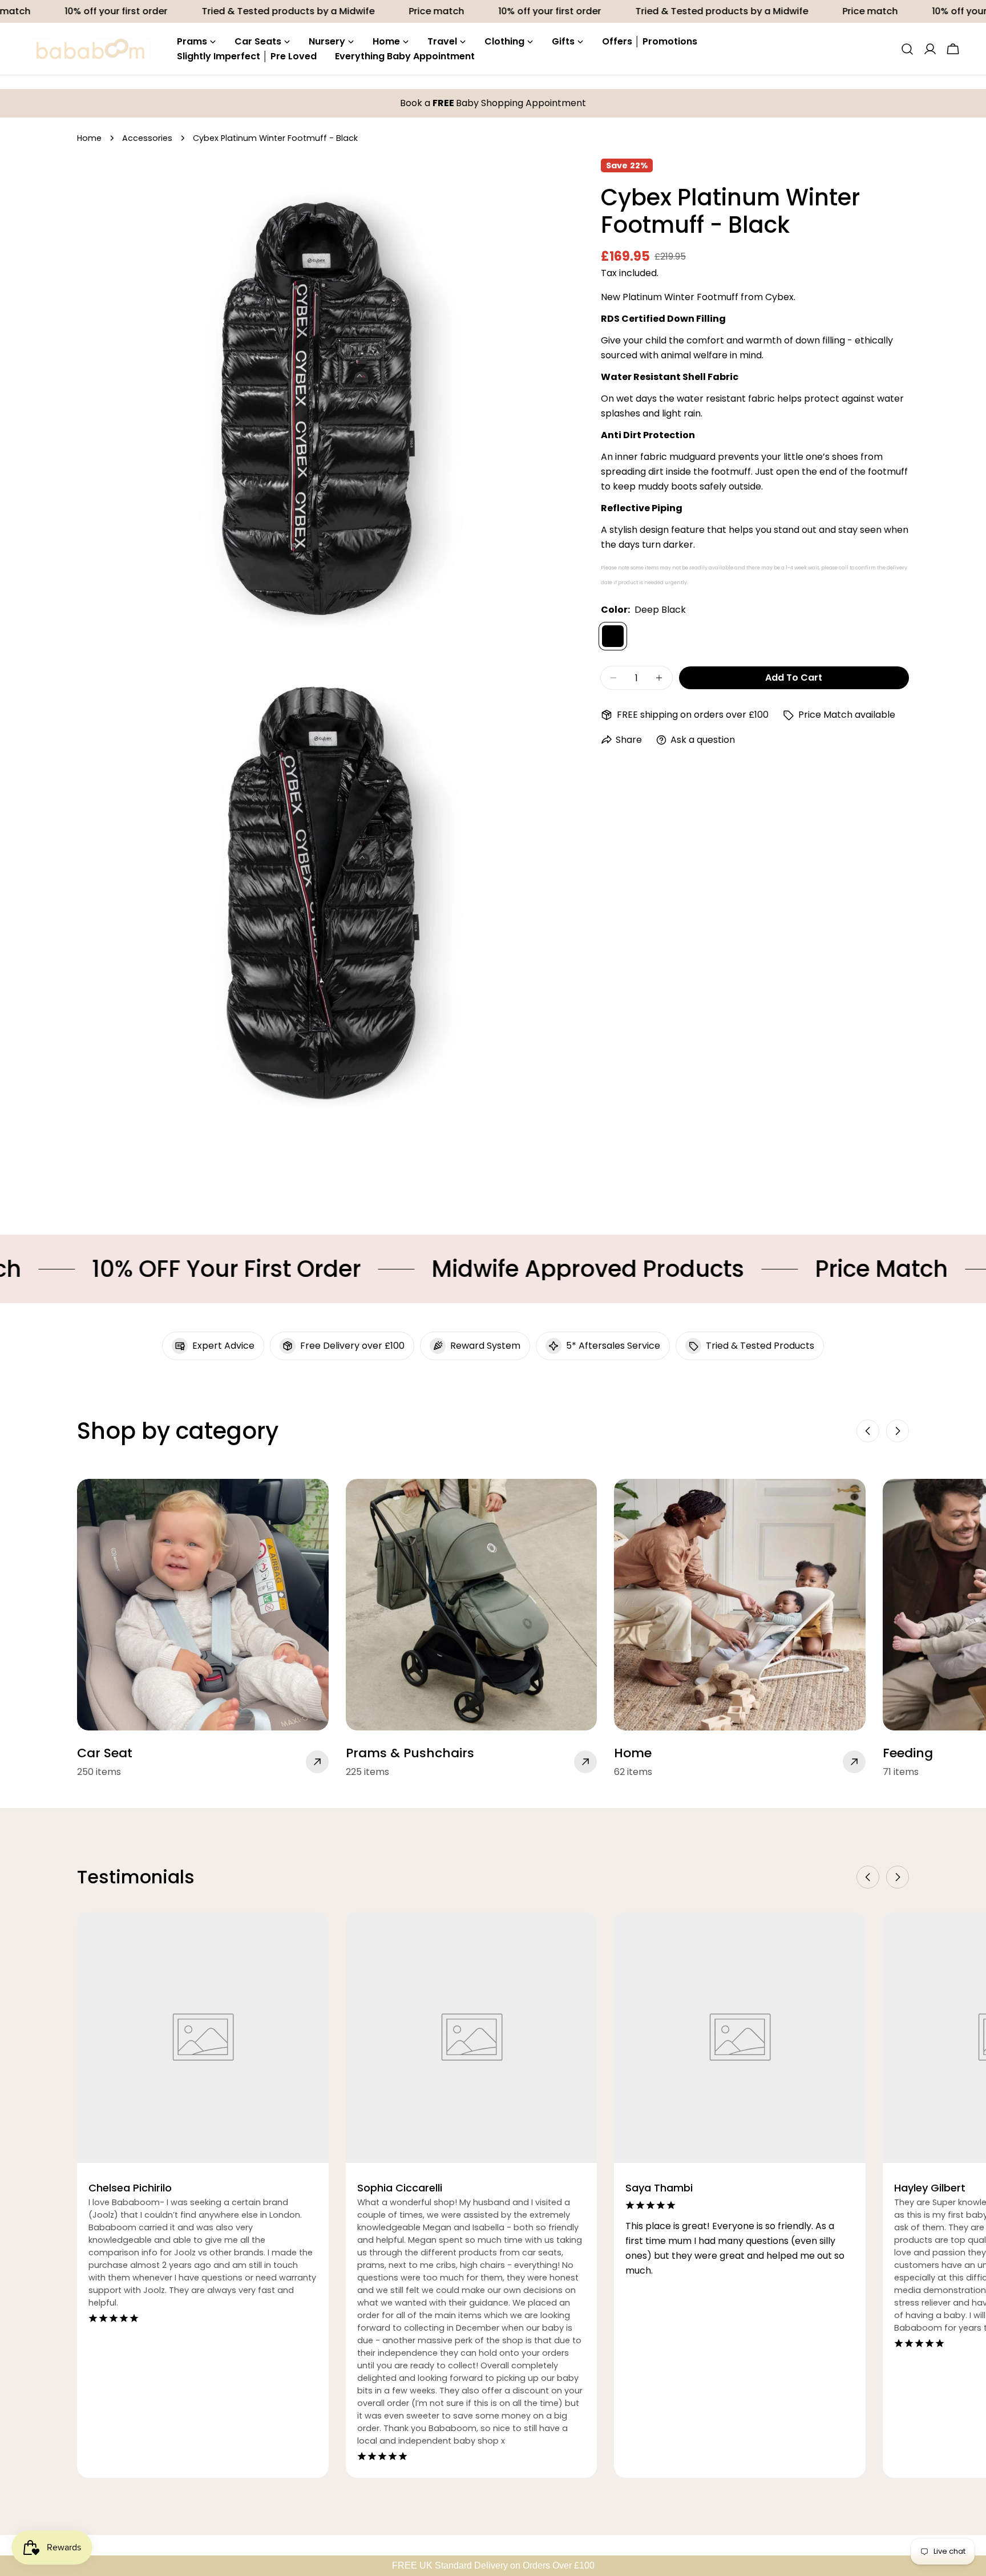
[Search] (907, 49)
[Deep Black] (613, 636)
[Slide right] (898, 1431)
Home (89, 138)
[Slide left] (868, 1431)
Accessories (147, 138)
